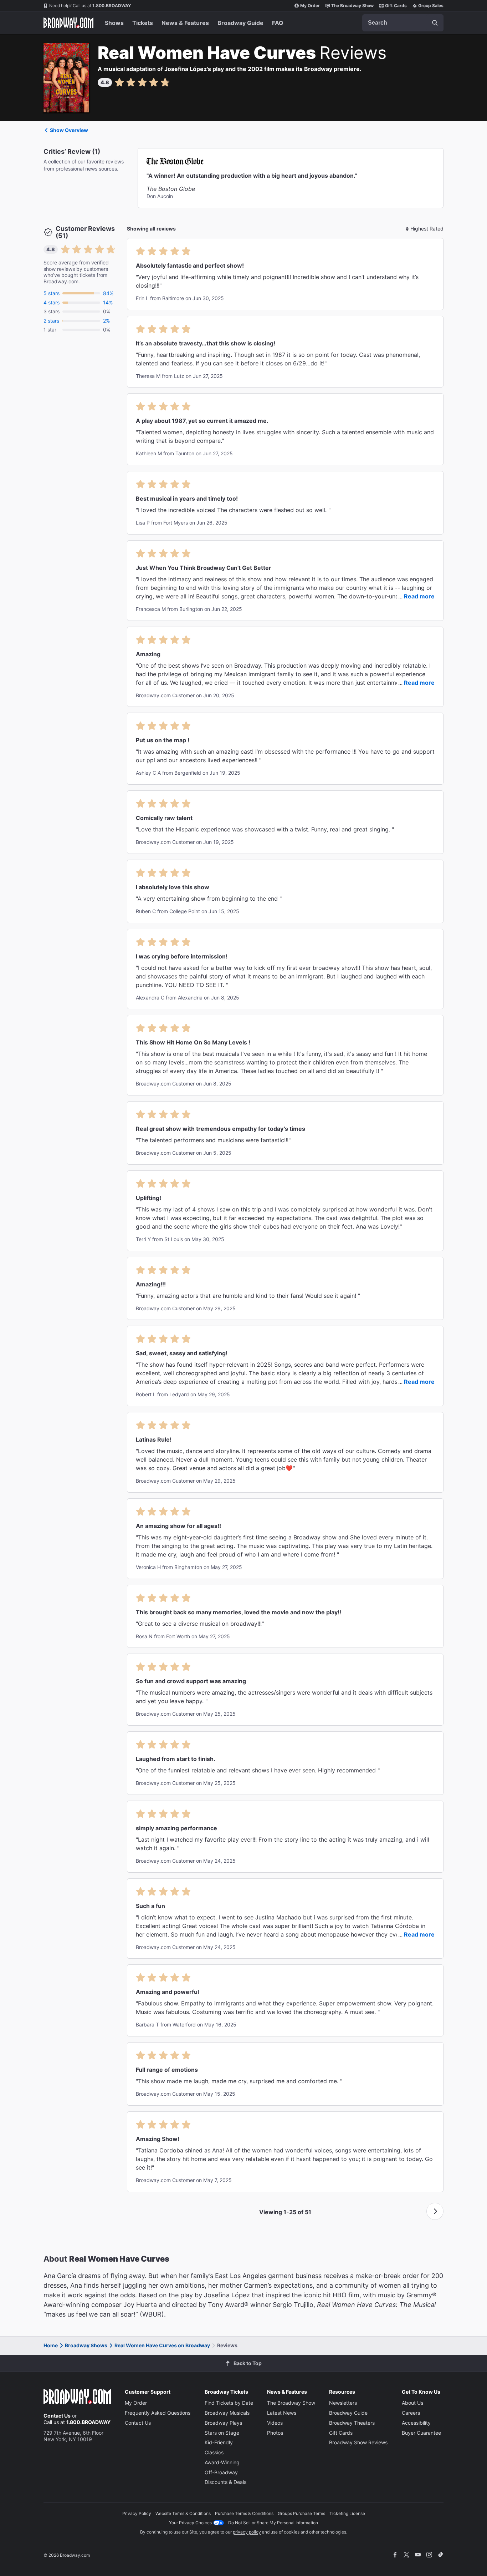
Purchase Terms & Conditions (244, 2513)
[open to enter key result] (435, 23)
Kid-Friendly (219, 2442)
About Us (412, 2403)
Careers (411, 2413)
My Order (310, 6)
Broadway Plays (223, 2423)
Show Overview (69, 130)
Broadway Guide (240, 23)
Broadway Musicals (227, 2413)
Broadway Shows (86, 2345)
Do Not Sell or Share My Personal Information (273, 2523)
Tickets (143, 23)
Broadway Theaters (352, 2423)
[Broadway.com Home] (68, 23)
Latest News (282, 2413)
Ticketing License (347, 2513)
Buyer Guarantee (421, 2433)
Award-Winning (222, 2462)
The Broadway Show (352, 6)
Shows (114, 23)
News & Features (185, 23)
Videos (275, 2423)
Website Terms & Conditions (183, 2513)
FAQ (278, 23)
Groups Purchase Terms (301, 2513)
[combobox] (403, 23)
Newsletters (343, 2403)
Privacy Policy (137, 2513)
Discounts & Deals (225, 2482)
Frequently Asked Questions (158, 2413)
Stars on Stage (222, 2433)
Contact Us (57, 2416)
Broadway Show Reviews (358, 2442)
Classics (214, 2452)
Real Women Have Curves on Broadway (162, 2345)
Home (51, 2345)
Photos (275, 2433)
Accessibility (416, 2423)
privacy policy (247, 2532)
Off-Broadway (221, 2472)
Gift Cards (396, 6)
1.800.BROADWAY (90, 6)
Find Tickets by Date (229, 2403)
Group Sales (431, 6)
